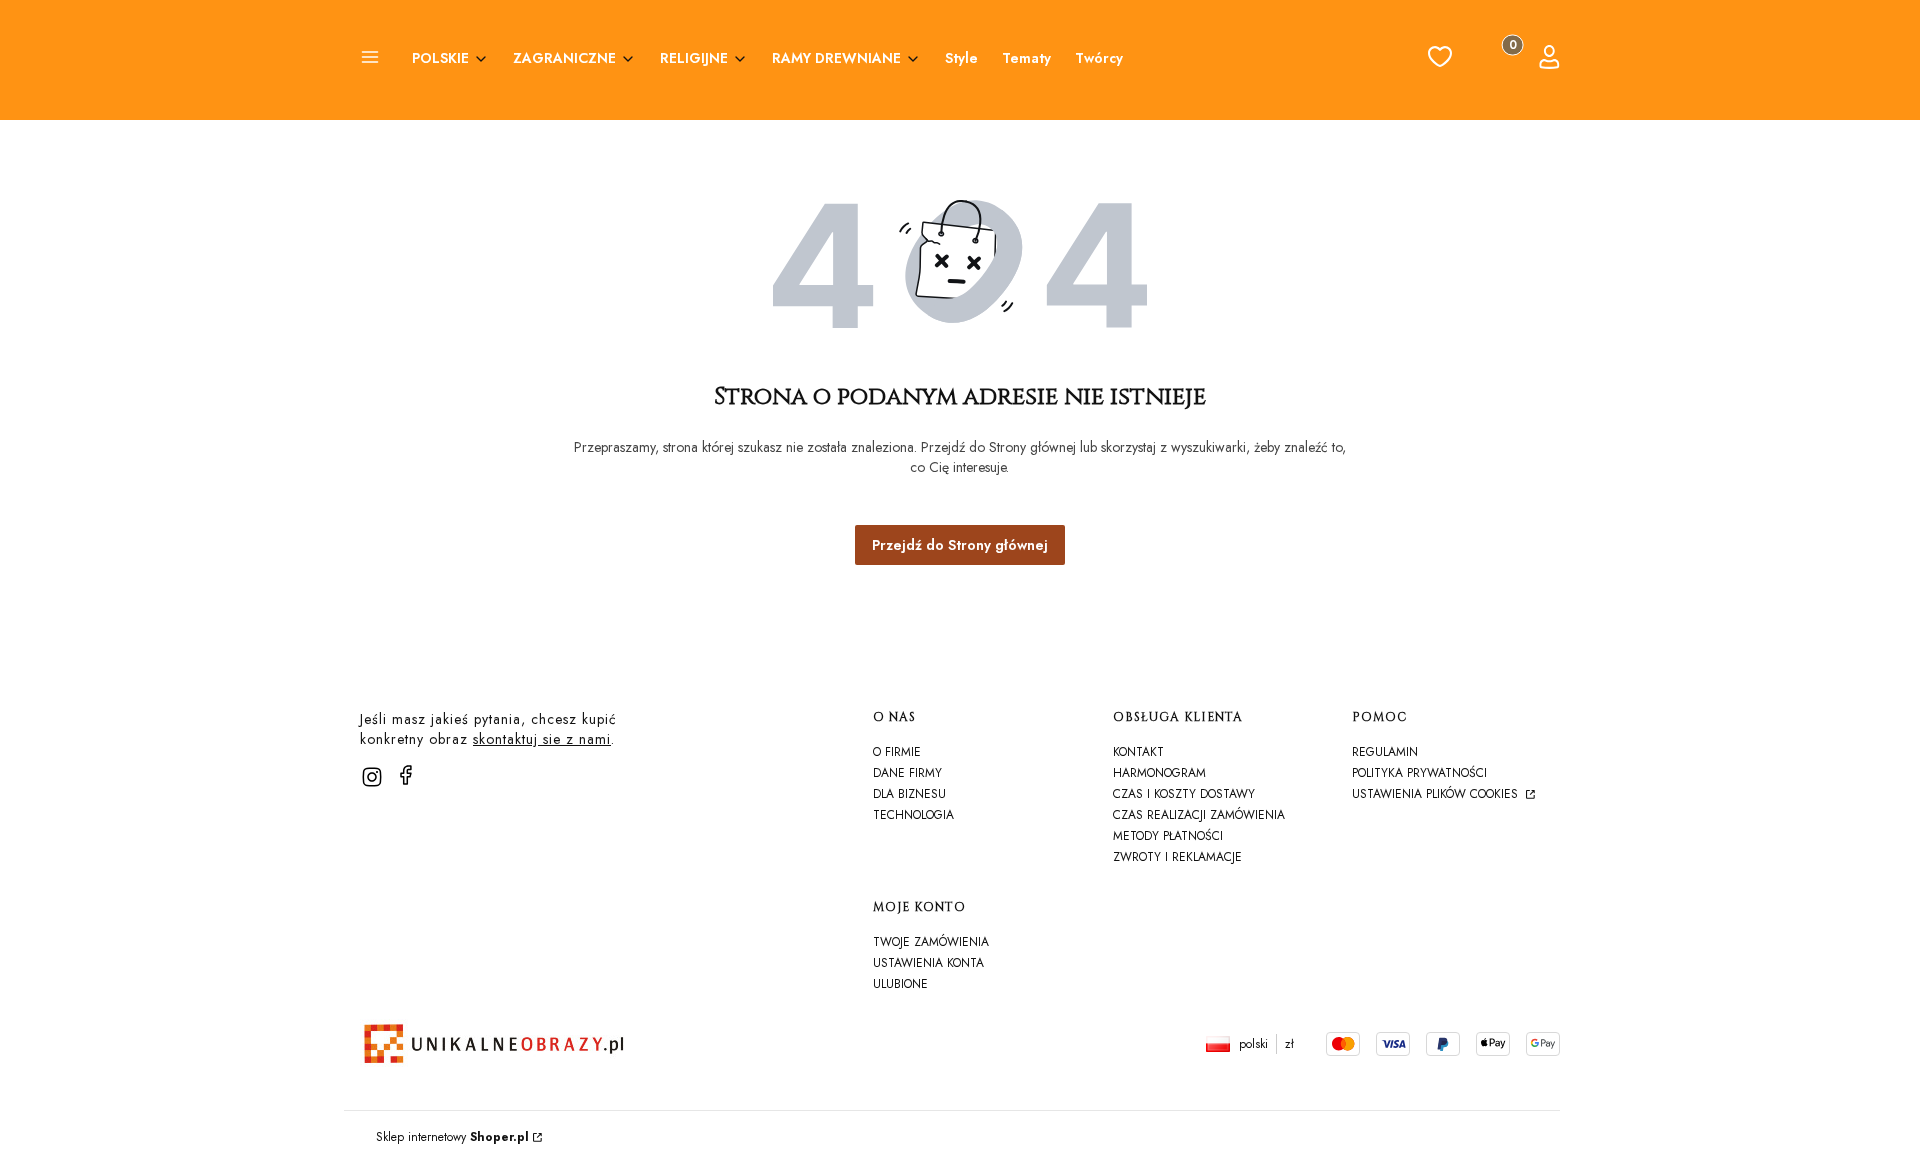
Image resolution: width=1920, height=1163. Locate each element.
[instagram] (372, 777)
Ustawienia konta (928, 963)
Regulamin (1385, 752)
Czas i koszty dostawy (1184, 794)
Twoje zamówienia (931, 942)
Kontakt (1138, 752)
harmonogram (1159, 773)
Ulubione (900, 984)
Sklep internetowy (452, 1137)
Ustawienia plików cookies (1437, 794)
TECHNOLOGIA (913, 815)
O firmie (897, 752)
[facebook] (406, 775)
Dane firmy (907, 773)
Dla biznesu (909, 794)
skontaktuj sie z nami (542, 739)
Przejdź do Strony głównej (960, 545)
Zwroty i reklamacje (1177, 857)
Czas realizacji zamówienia (1199, 815)
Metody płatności (1168, 836)
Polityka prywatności (1419, 773)
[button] (370, 60)
